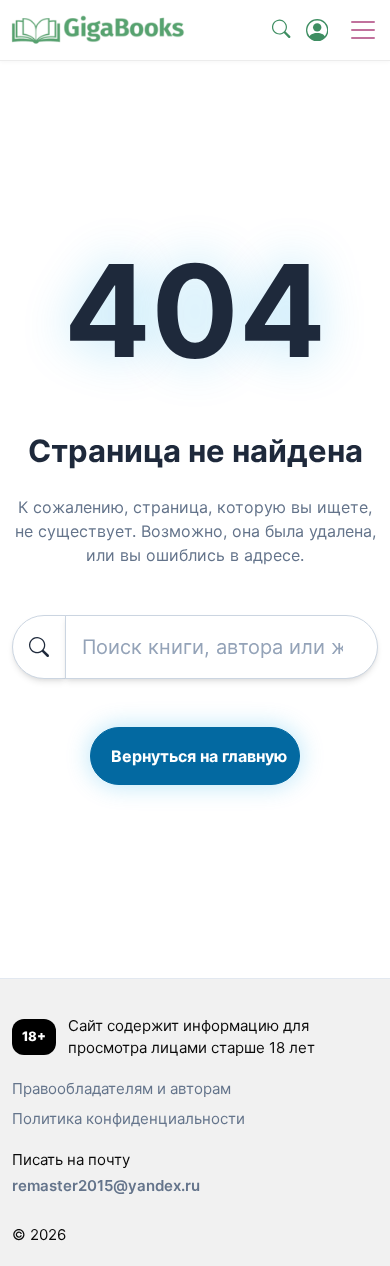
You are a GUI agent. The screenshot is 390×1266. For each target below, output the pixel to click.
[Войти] (317, 30)
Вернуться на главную (199, 756)
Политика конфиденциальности (128, 1118)
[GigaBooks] (97, 30)
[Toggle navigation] (363, 30)
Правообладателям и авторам (121, 1088)
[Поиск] (281, 30)
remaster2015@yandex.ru (106, 1185)
